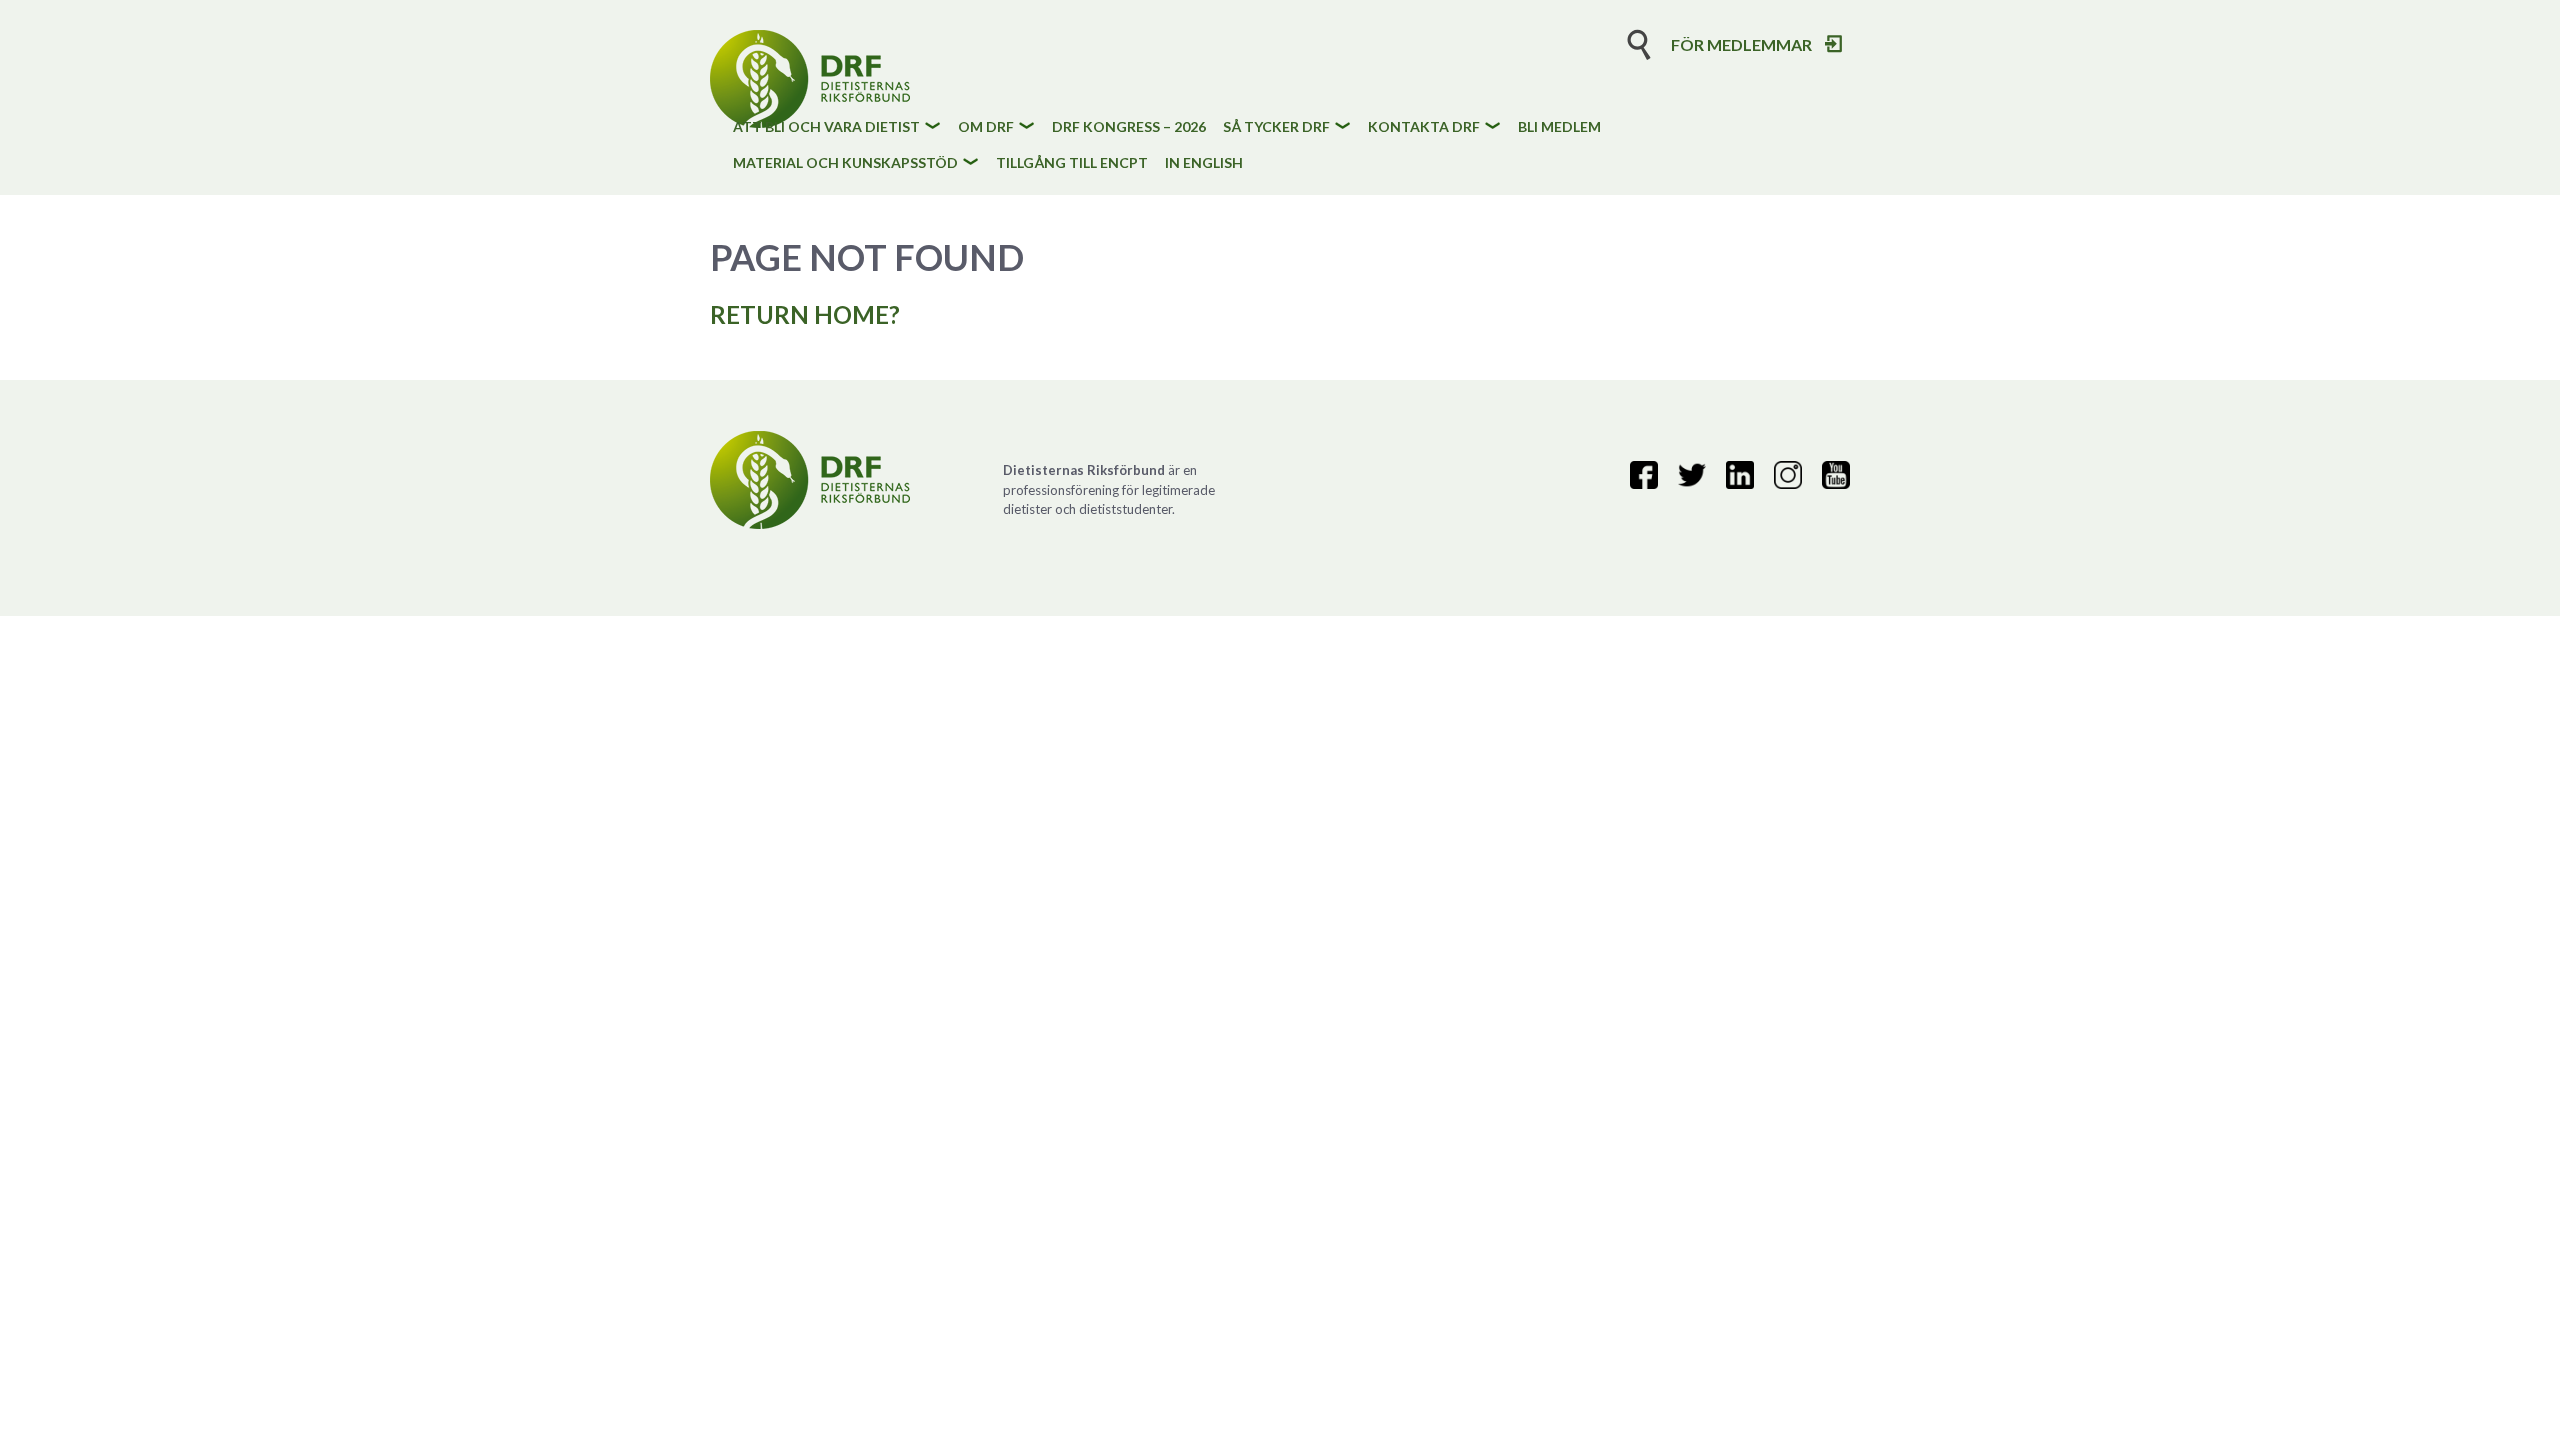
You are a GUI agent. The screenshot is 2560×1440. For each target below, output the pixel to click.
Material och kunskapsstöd (845, 163)
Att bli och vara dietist (826, 127)
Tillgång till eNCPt (1072, 163)
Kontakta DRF (1424, 127)
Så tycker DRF (1276, 127)
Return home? (805, 314)
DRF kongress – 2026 (1129, 127)
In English (1204, 163)
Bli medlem (1559, 127)
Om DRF (986, 127)
